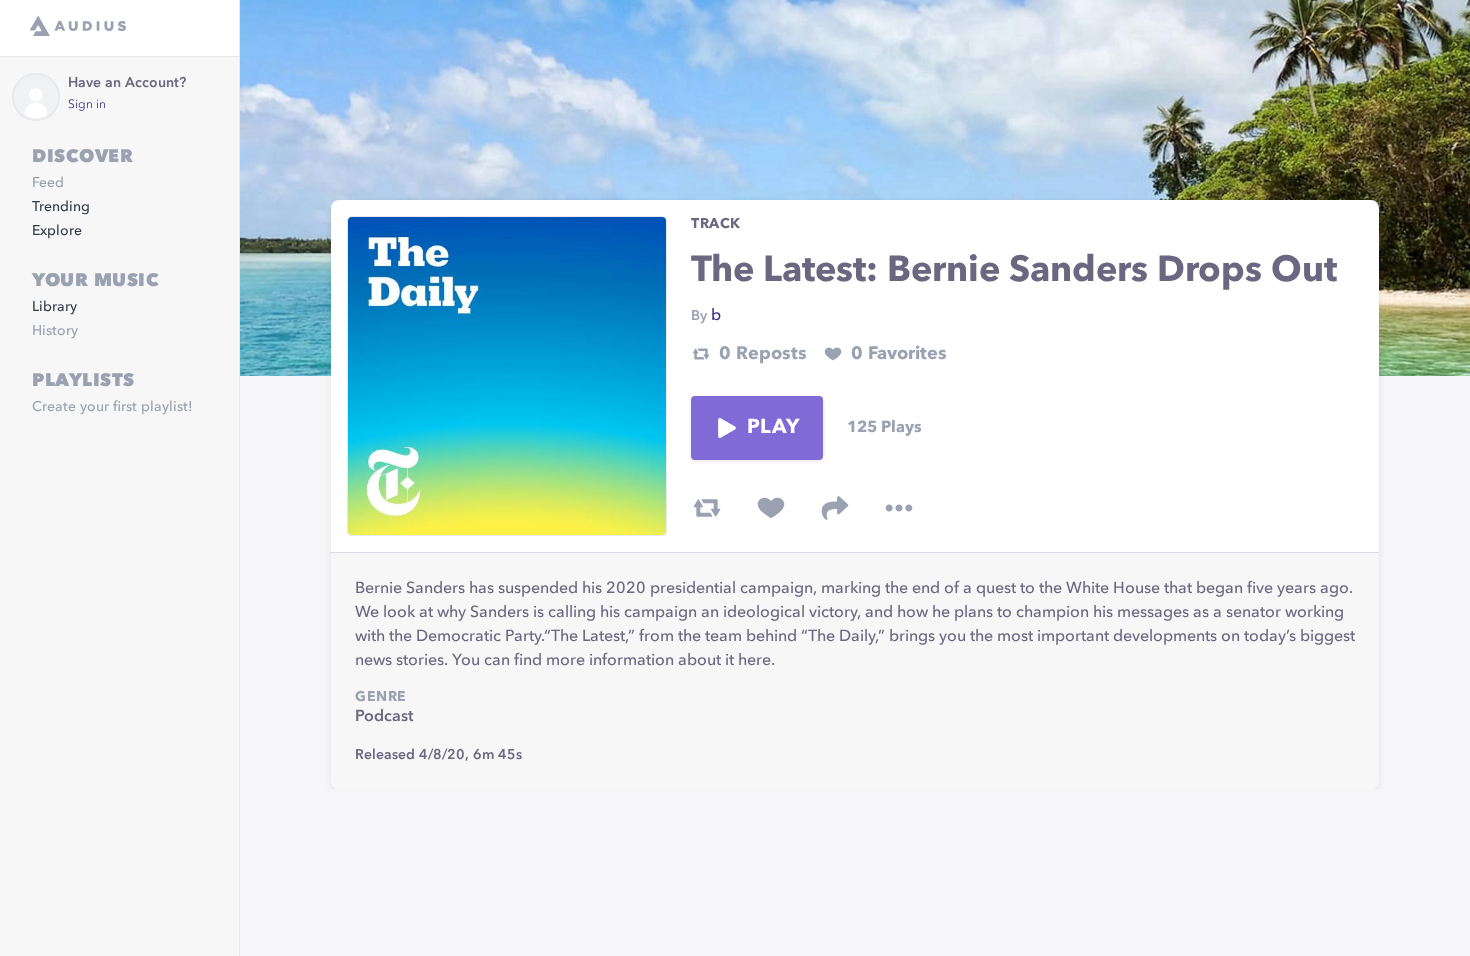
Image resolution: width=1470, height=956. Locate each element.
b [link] (716, 316)
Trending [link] (61, 207)
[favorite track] (771, 508)
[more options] (899, 508)
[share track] (835, 508)
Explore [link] (57, 231)
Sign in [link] (87, 105)
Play (773, 428)
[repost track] (707, 508)
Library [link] (54, 307)
